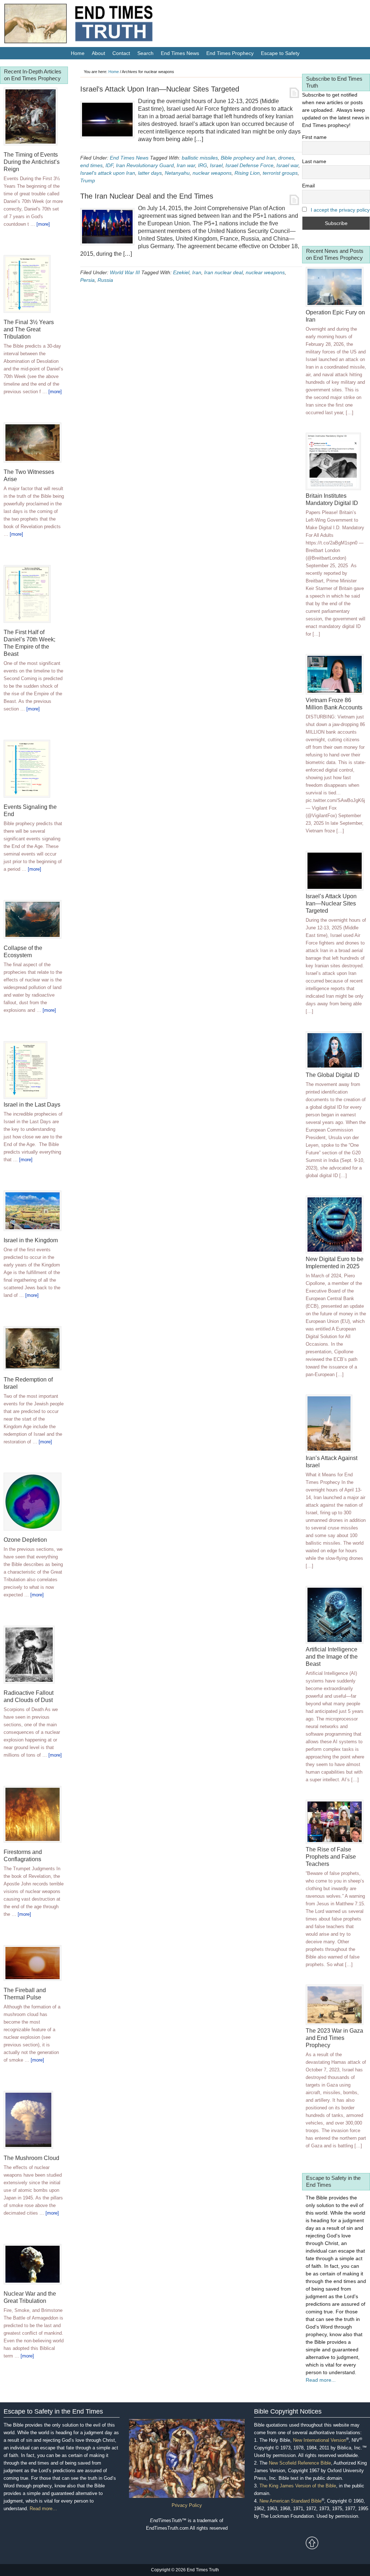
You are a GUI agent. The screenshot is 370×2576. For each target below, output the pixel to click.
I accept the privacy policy (340, 210)
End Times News (129, 158)
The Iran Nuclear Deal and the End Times (147, 196)
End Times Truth (94, 25)
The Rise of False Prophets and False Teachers (331, 1857)
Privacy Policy (187, 2505)
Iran (197, 272)
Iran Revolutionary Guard (145, 165)
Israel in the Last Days (32, 1105)
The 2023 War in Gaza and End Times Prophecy (334, 2038)
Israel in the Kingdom (31, 1240)
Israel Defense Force (249, 165)
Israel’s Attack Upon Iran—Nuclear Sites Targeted (160, 89)
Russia (105, 280)
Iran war (186, 165)
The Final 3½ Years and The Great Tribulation (29, 329)
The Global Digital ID (333, 1075)
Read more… (43, 2509)
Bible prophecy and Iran (248, 158)
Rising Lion (247, 173)
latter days (150, 173)
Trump (88, 181)
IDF (109, 165)
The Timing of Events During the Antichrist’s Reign (32, 162)
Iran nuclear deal (223, 272)
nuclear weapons (212, 173)
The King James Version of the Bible (298, 2486)
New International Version (320, 2440)
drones (286, 158)
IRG (203, 165)
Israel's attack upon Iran (108, 173)
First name (314, 137)
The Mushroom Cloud (31, 2158)
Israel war (287, 165)
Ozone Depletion (25, 1540)
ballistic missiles (200, 158)
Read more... (321, 2380)
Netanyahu (177, 173)
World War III (125, 272)
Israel (216, 165)
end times (91, 165)
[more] (43, 224)
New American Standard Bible (291, 2501)
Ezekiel (181, 272)
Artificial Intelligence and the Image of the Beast (332, 1657)
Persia (87, 280)
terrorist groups (280, 173)
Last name (314, 161)
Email (308, 186)
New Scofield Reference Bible (300, 2463)
